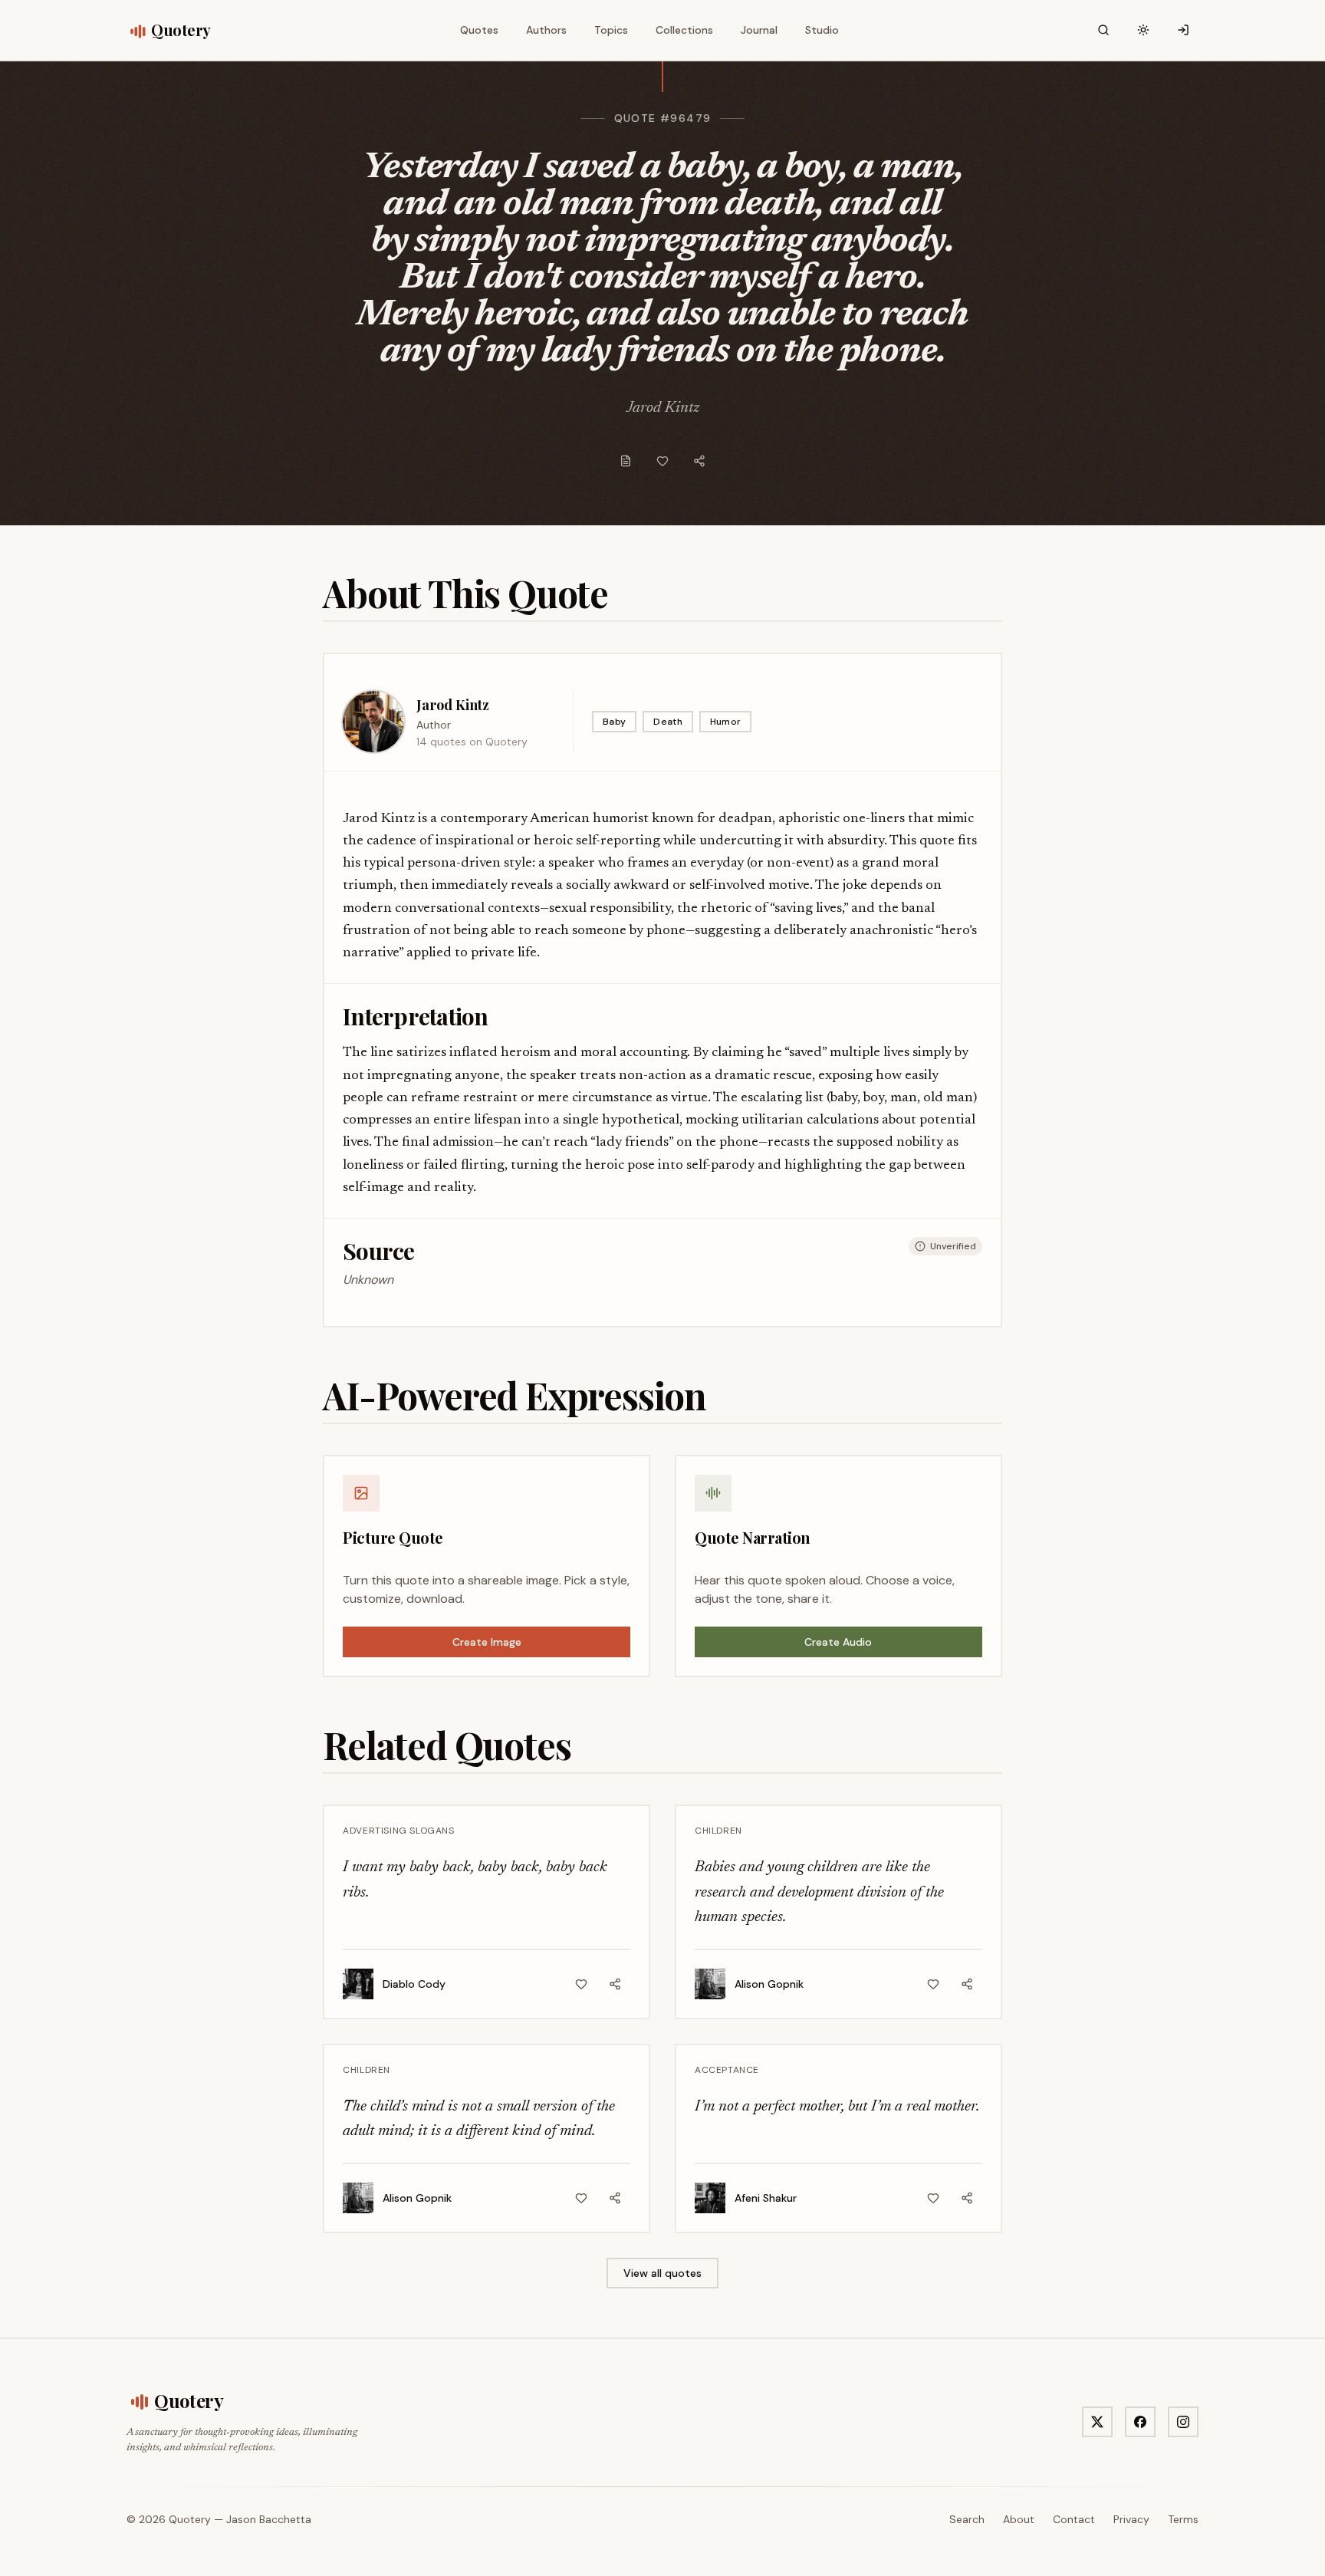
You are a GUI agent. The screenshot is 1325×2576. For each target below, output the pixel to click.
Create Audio (838, 1642)
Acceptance (727, 2070)
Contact (1074, 2519)
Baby (614, 722)
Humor (726, 722)
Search (967, 2519)
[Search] (1103, 30)
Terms (1183, 2519)
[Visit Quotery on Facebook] (1140, 2422)
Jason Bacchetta (269, 2519)
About (1019, 2519)
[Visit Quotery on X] (1097, 2422)
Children (718, 1831)
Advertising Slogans (398, 1831)
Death (668, 722)
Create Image (487, 1642)
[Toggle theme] (1143, 30)
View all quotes (662, 2273)
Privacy (1131, 2519)
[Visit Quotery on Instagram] (1183, 2422)
